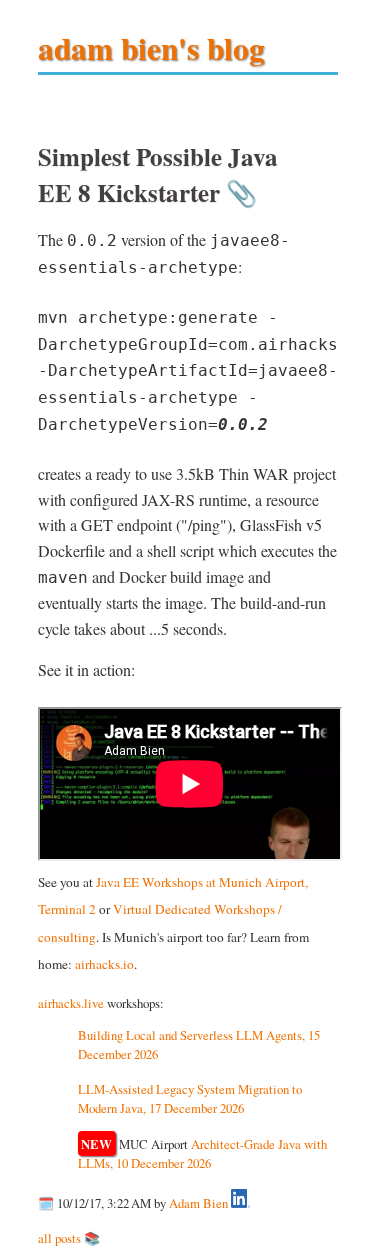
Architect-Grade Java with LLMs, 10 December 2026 (203, 1153)
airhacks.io (104, 964)
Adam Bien (198, 1203)
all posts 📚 (69, 1238)
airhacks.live (71, 1003)
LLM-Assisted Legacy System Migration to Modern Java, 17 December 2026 (190, 1098)
